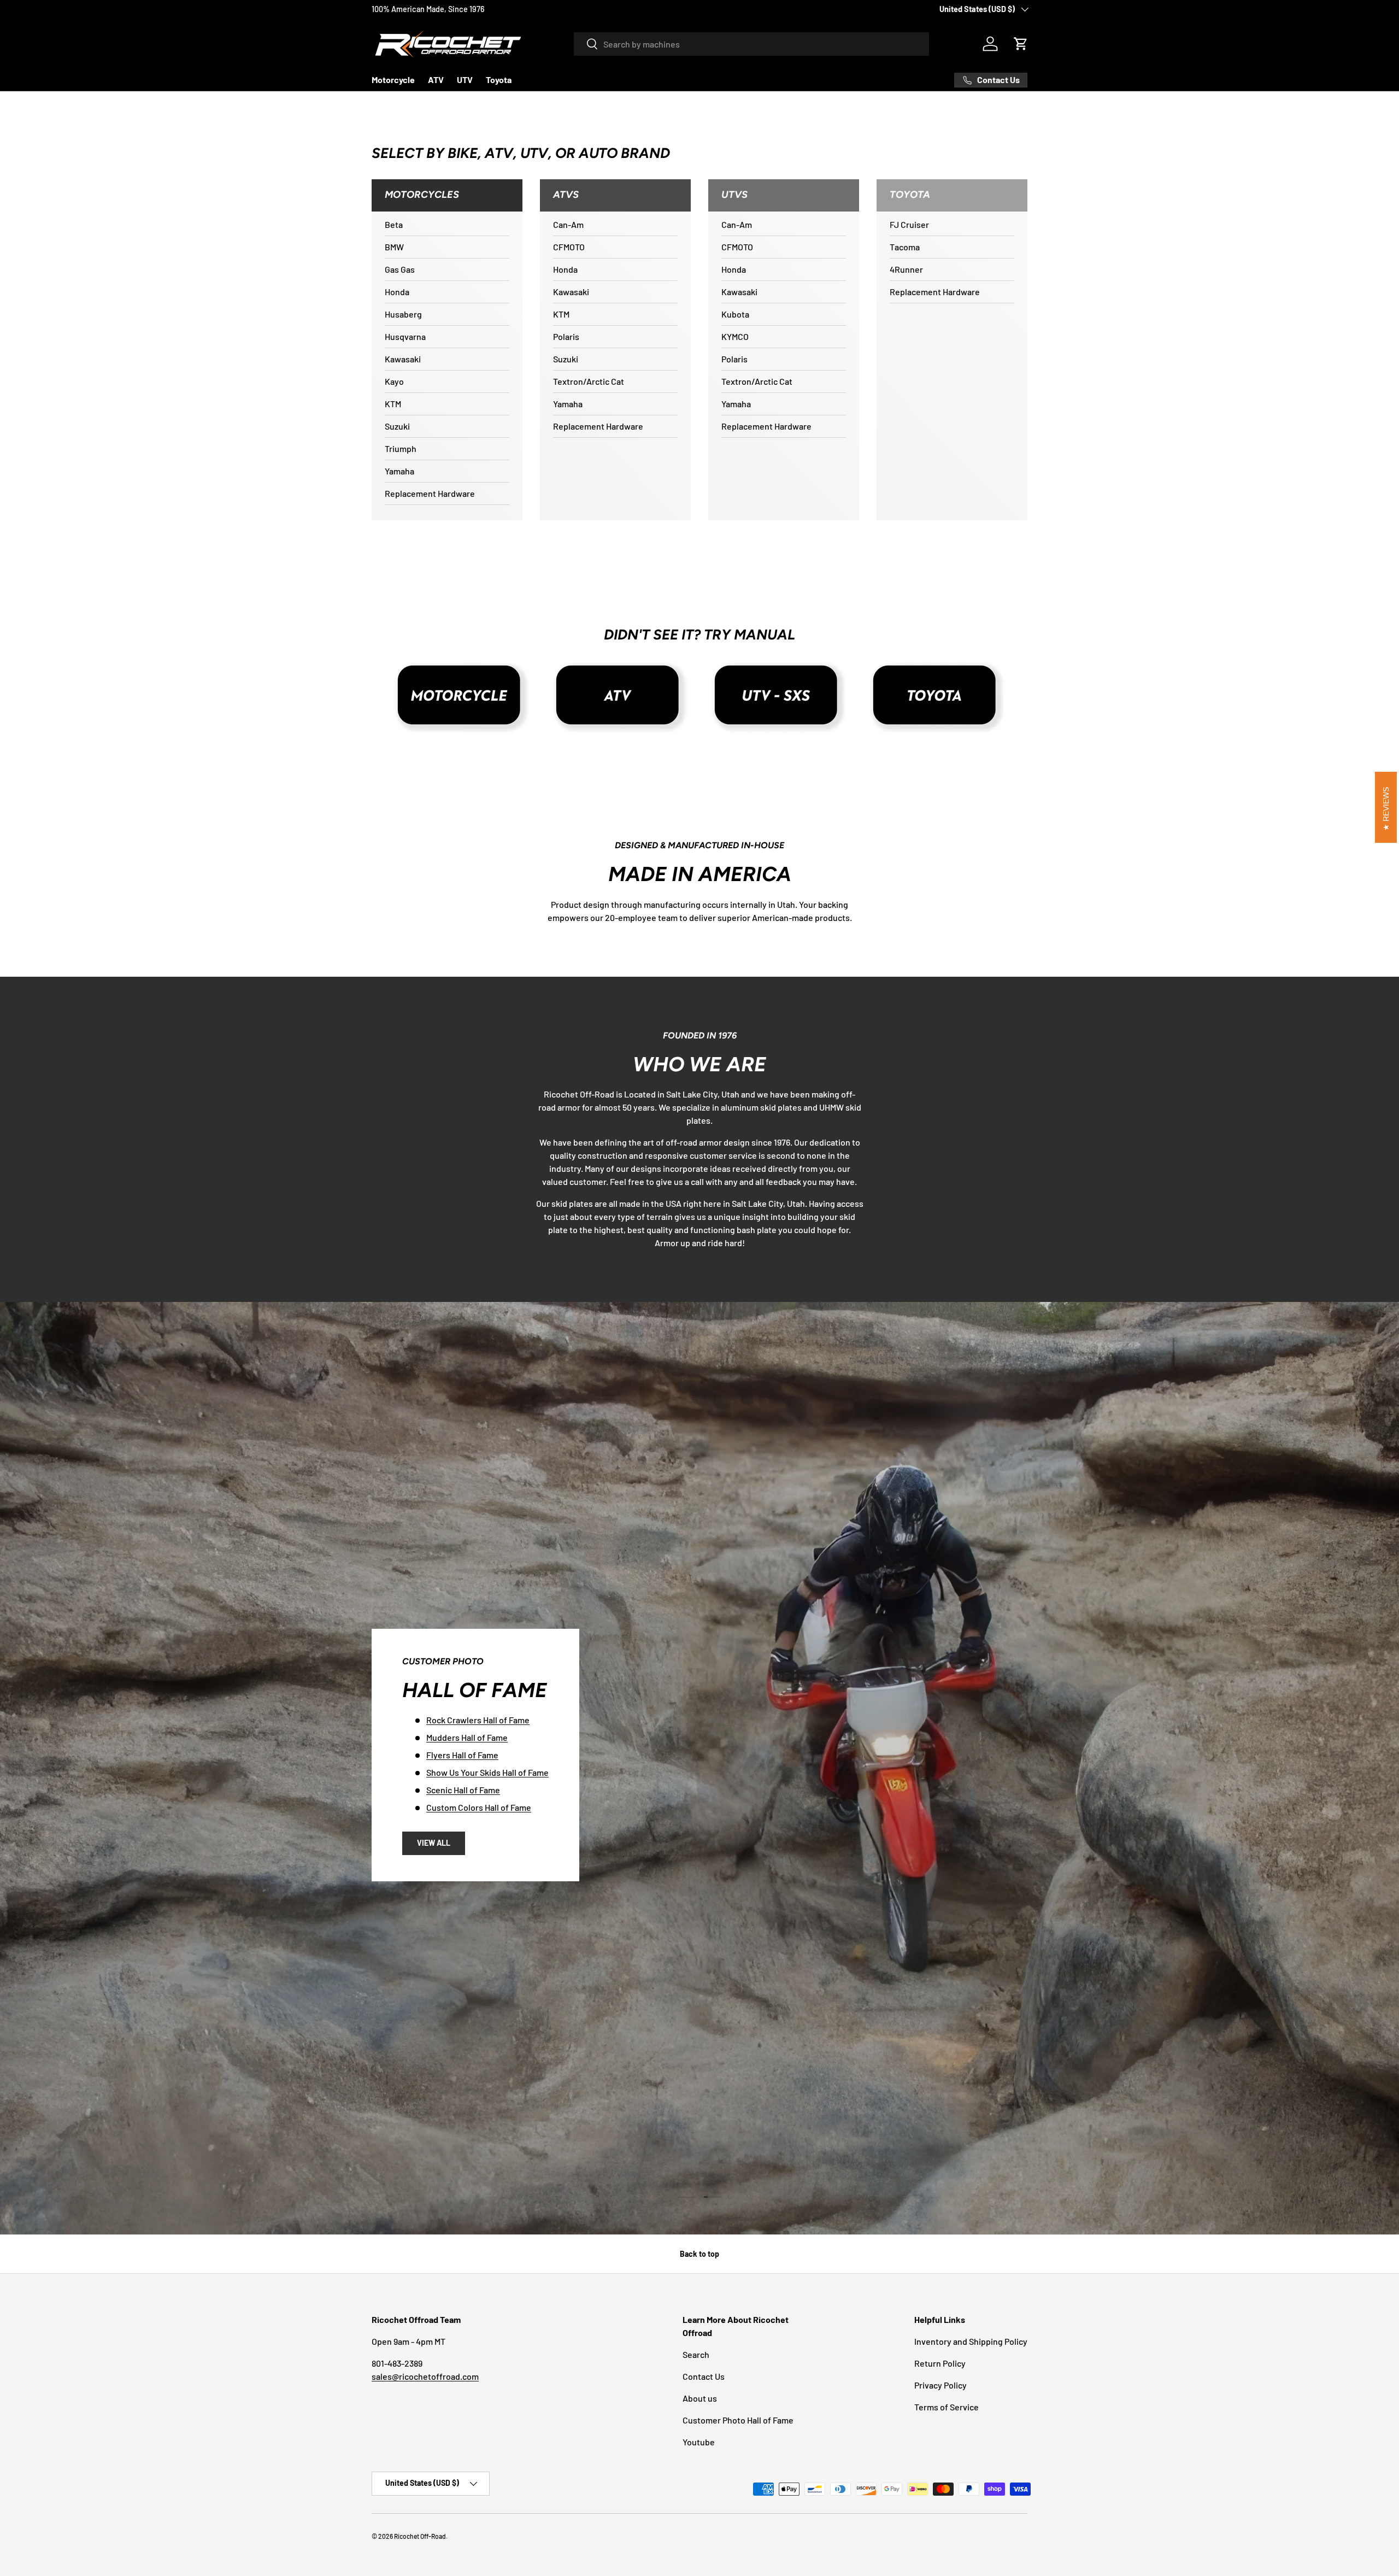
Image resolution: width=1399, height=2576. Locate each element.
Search (696, 2354)
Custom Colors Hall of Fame (927, 1507)
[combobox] (751, 44)
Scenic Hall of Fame (911, 1489)
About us (700, 2398)
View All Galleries (902, 1551)
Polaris (566, 336)
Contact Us (704, 2376)
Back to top (699, 2254)
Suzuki (397, 426)
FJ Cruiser (909, 224)
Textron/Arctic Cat (589, 381)
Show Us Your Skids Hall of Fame (936, 1472)
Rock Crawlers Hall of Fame (926, 1419)
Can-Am (568, 224)
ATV (436, 80)
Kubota (735, 314)
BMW (394, 247)
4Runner (906, 269)
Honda (397, 292)
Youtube (699, 2442)
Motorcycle (393, 80)
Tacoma (905, 247)
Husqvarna (405, 336)
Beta (394, 224)
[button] (1021, 44)
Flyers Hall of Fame (910, 1454)
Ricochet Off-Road (420, 2536)
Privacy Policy (940, 2385)
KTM (393, 404)
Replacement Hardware (430, 493)
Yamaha (399, 471)
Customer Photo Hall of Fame (738, 2420)
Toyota (499, 80)
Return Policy (940, 2363)
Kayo (394, 381)
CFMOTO (569, 247)
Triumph (401, 448)
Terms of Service (947, 2407)
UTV (465, 80)
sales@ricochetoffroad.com (425, 2376)
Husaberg (403, 314)
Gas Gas (400, 269)
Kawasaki (403, 359)
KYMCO (735, 336)
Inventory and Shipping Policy (971, 2341)
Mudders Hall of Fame (915, 1437)
